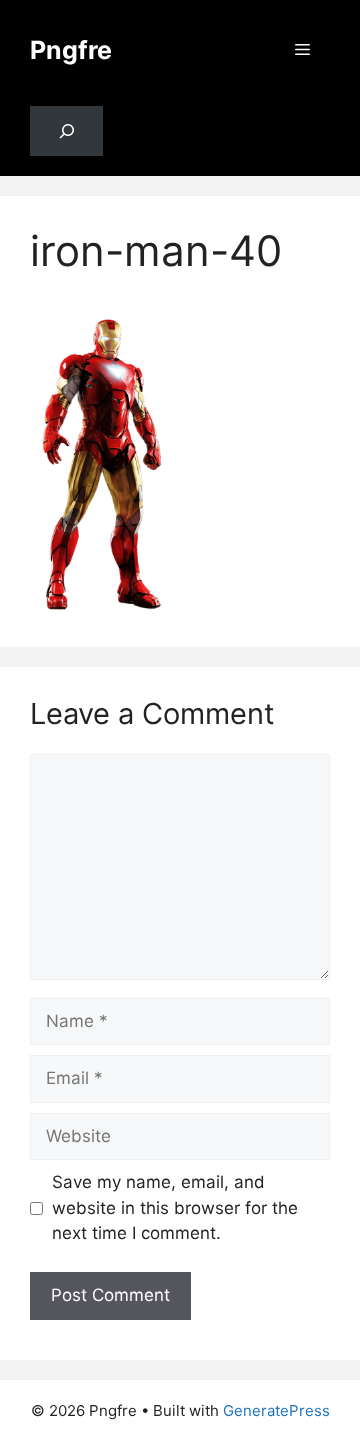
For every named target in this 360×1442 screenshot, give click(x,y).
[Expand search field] (66, 131)
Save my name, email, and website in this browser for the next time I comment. (175, 1207)
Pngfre (71, 50)
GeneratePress (276, 1410)
